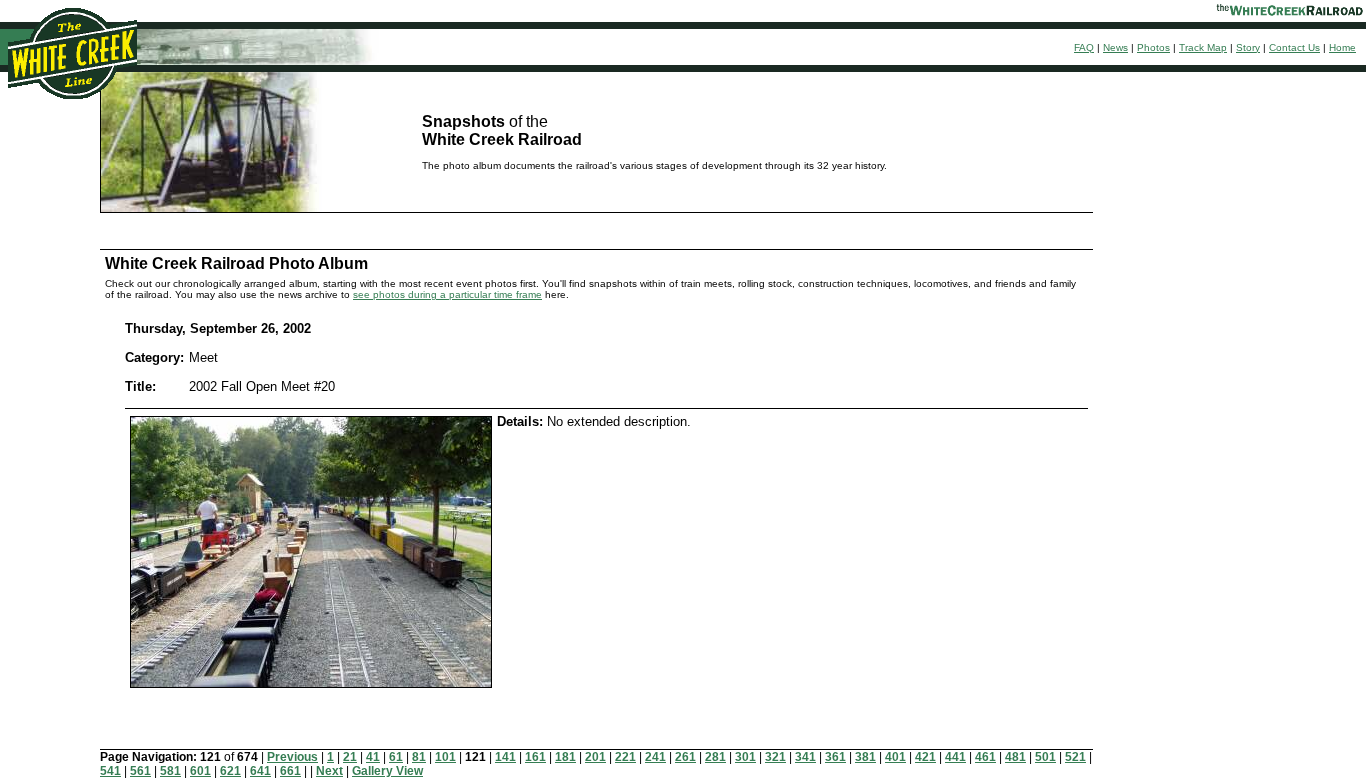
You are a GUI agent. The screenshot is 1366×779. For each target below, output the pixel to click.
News (1115, 47)
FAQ (1084, 47)
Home (1342, 47)
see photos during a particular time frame (447, 294)
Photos (1153, 47)
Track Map (1203, 47)
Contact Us (1294, 47)
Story (1248, 47)
